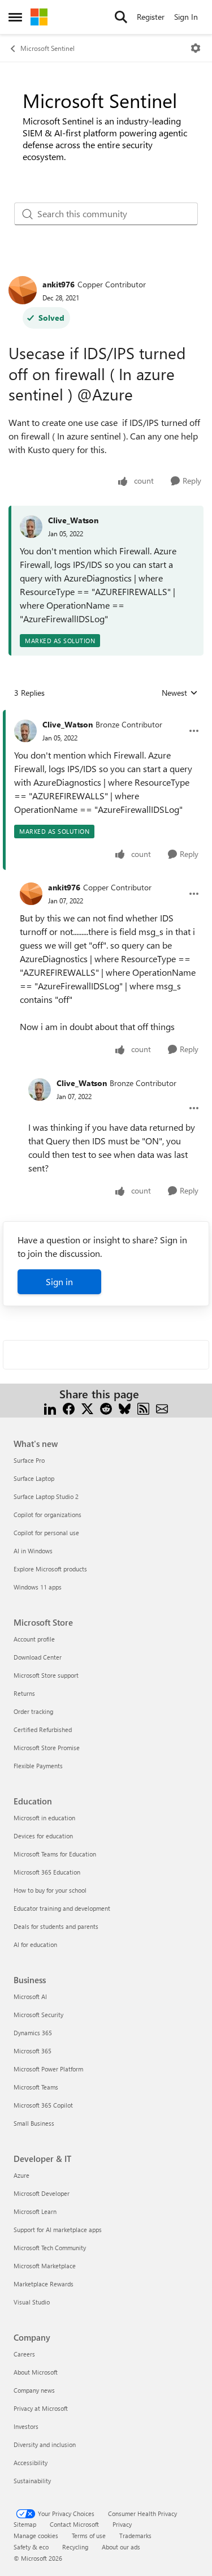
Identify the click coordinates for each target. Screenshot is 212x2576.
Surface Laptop (34, 1478)
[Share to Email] (162, 1408)
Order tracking (33, 1711)
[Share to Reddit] (106, 1408)
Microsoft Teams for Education (55, 1854)
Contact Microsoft (74, 2524)
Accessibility (31, 2463)
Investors (26, 2426)
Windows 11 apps (38, 1587)
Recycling (75, 2547)
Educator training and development (62, 1908)
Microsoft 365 (33, 2051)
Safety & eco (31, 2547)
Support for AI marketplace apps (58, 2230)
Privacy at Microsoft (41, 2408)
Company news (34, 2390)
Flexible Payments (38, 1766)
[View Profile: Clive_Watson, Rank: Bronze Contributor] (25, 731)
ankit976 (59, 284)
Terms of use (89, 2536)
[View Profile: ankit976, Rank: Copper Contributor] (23, 290)
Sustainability (32, 2481)
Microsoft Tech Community (50, 2248)
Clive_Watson (73, 520)
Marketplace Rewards (44, 2284)
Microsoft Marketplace (45, 2266)
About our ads (121, 2547)
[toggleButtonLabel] (196, 48)
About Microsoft (36, 2372)
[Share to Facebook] (69, 1408)
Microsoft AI (30, 1996)
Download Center (38, 1657)
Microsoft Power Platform (48, 2069)
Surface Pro (29, 1460)
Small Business (34, 2123)
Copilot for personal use (46, 1533)
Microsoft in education (44, 1818)
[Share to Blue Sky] (125, 1408)
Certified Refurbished (43, 1729)
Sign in (59, 1281)
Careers (24, 2354)
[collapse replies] (106, 716)
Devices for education (43, 1836)
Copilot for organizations (47, 1515)
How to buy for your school (50, 1890)
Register (151, 17)
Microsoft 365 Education (47, 1872)
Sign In (186, 17)
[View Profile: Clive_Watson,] (31, 527)
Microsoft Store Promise (47, 1748)
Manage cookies (36, 2536)
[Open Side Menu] (15, 17)
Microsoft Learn (35, 2211)
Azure (21, 2175)
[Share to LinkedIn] (50, 1408)
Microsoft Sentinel (47, 48)
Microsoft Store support (46, 1675)
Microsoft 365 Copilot (43, 2105)
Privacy (122, 2524)
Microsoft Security (38, 2015)
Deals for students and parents (56, 1926)
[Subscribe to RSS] (143, 1408)
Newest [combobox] (180, 693)
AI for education (35, 1944)
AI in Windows (33, 1551)
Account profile (34, 1639)
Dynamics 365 (33, 2033)
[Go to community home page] (39, 17)
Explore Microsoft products (50, 1569)
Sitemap (25, 2524)
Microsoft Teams (36, 2087)
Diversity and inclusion (45, 2444)
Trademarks (135, 2536)
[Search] (121, 17)
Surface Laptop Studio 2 (46, 1496)
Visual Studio (32, 2302)
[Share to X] (87, 1408)
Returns (24, 1693)
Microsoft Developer (42, 2193)
